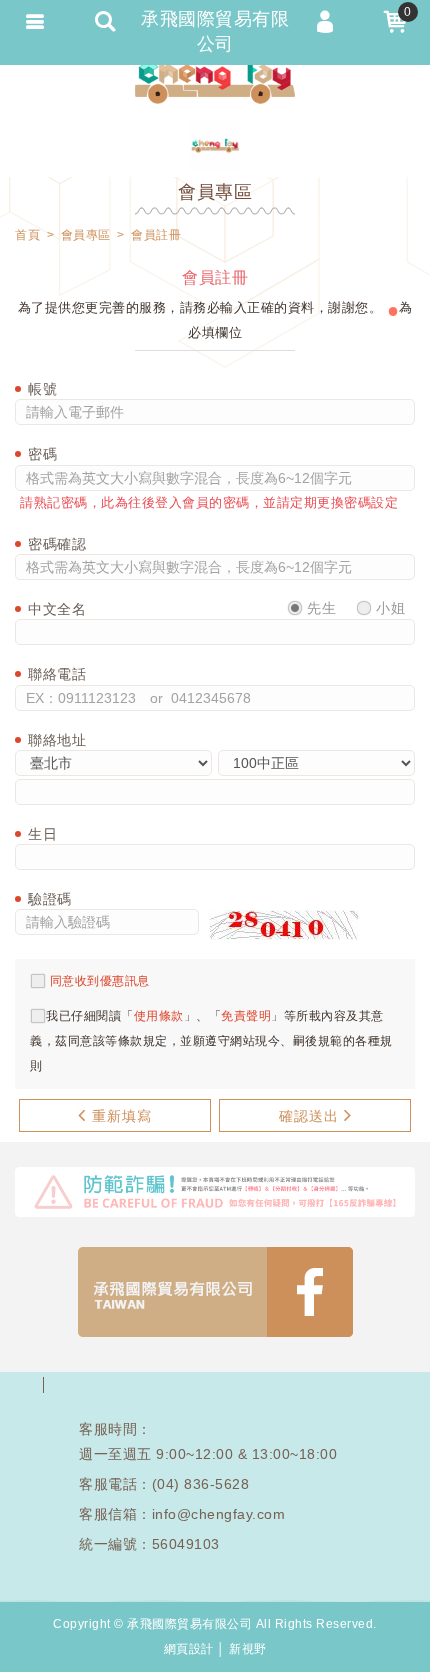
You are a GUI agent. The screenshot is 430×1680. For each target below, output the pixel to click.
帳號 (42, 389)
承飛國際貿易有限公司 (215, 80)
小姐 (389, 608)
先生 (320, 608)
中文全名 (57, 609)
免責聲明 (246, 1016)
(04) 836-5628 (201, 1484)
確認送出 (309, 1116)
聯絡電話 (57, 674)
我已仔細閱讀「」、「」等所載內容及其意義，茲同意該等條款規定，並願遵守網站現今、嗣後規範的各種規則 (211, 1041)
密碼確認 (57, 544)
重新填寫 (122, 1116)
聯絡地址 (57, 740)
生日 (42, 834)
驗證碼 (50, 899)
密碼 (42, 454)
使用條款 (159, 1016)
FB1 (215, 1292)
